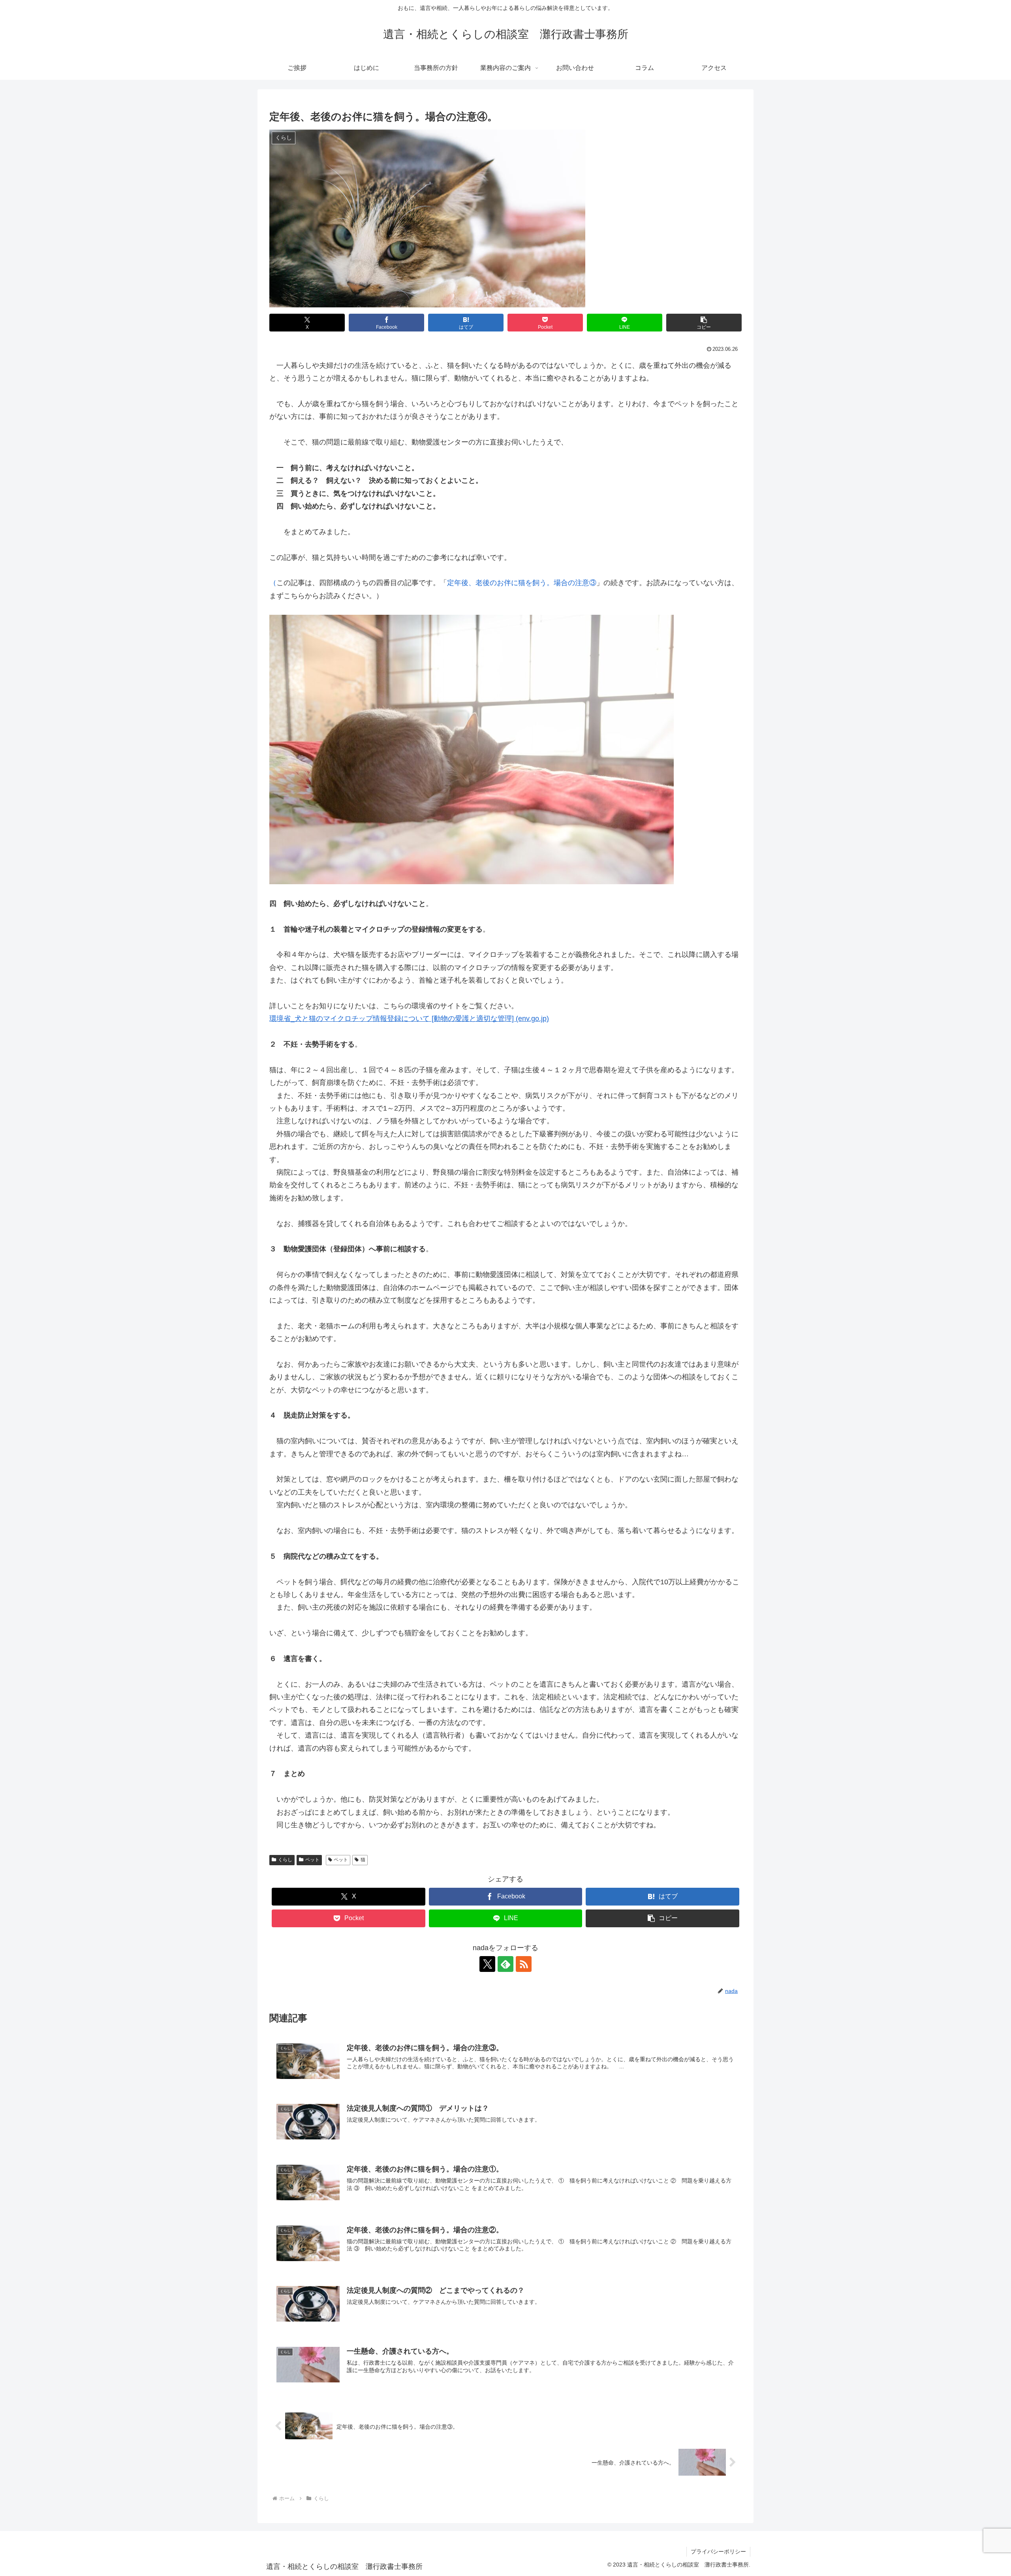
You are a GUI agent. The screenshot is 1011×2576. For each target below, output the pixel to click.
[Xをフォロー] (487, 1964)
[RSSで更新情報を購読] (524, 1964)
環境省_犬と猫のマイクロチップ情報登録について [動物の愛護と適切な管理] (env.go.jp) (409, 1019)
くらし (285, 1860)
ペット (312, 1860)
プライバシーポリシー (718, 2552)
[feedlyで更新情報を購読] (505, 1964)
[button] (704, 323)
